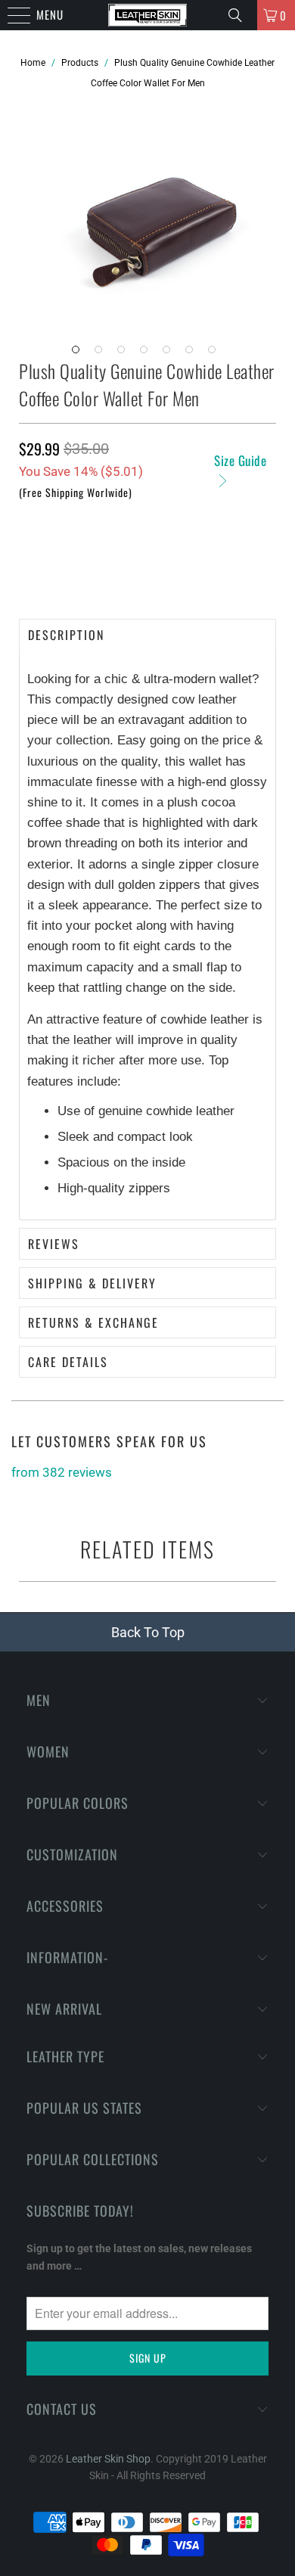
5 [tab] (170, 353)
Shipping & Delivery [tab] (92, 1283)
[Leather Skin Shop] (148, 15)
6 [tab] (193, 353)
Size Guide (240, 460)
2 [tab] (102, 353)
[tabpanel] (159, 216)
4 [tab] (147, 353)
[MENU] (8, 15)
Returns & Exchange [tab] (93, 1322)
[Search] (237, 15)
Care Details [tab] (68, 1362)
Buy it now (147, 568)
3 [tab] (125, 353)
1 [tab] (79, 353)
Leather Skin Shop (108, 2459)
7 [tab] (216, 353)
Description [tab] (66, 635)
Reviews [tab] (54, 1244)
